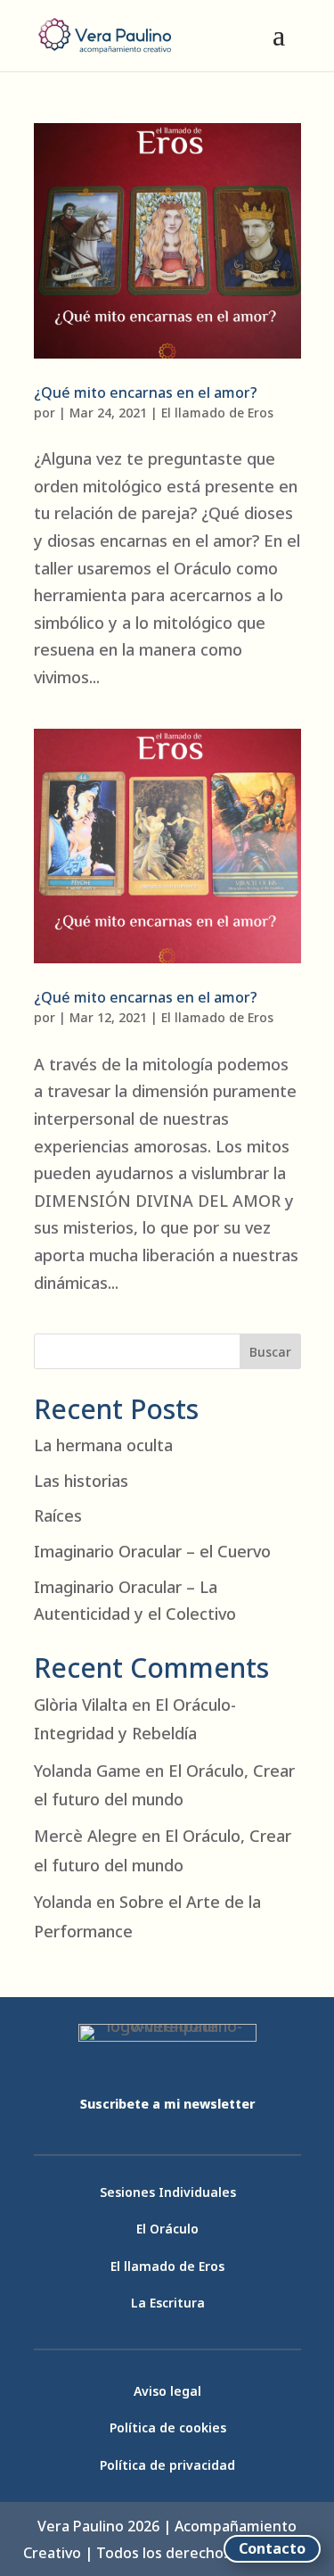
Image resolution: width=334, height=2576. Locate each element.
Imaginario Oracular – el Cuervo (152, 1551)
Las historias (81, 1481)
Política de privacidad (167, 2465)
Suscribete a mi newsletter (167, 2104)
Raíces (58, 1515)
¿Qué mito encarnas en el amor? (146, 392)
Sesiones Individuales (168, 2192)
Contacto (272, 2548)
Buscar (270, 1352)
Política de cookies (168, 2427)
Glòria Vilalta (81, 1705)
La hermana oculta (103, 1445)
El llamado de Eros (217, 413)
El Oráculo (167, 2229)
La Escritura (168, 2303)
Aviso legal (167, 2391)
